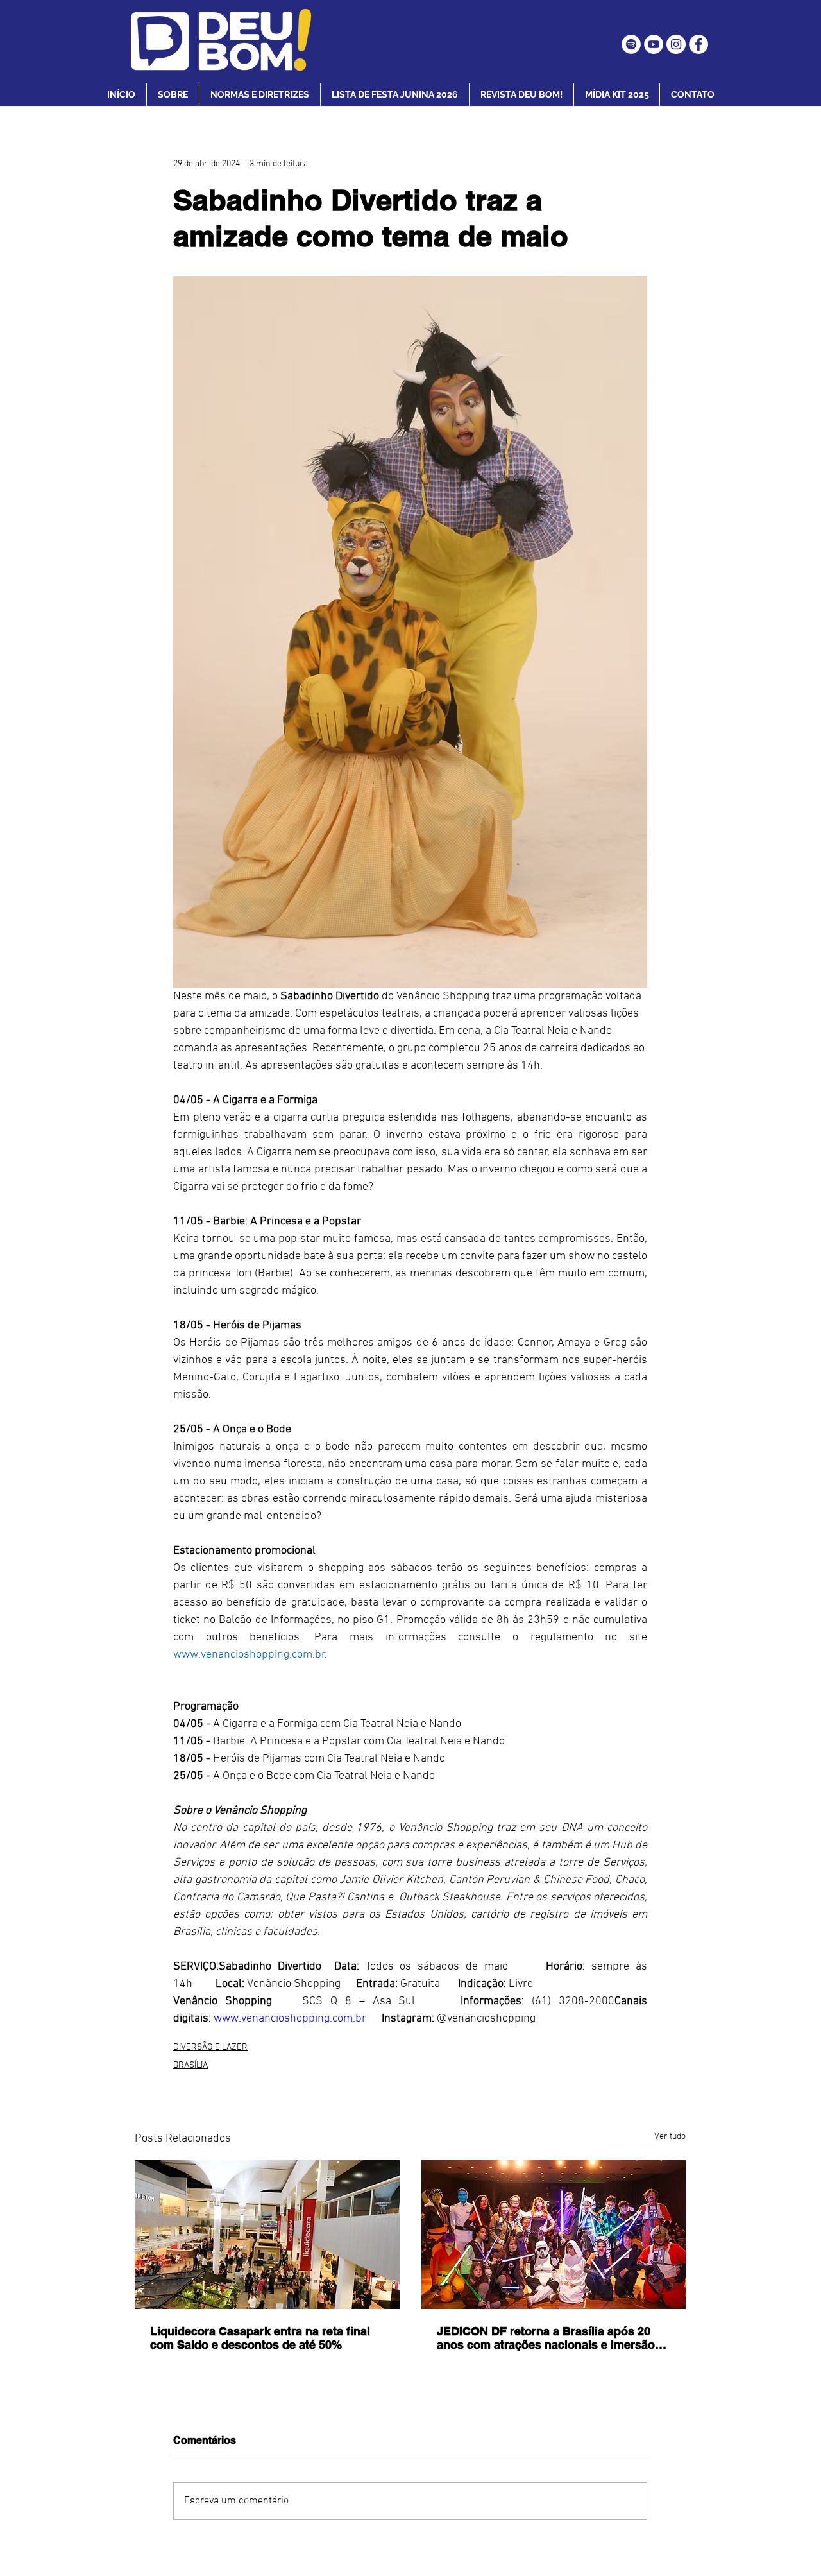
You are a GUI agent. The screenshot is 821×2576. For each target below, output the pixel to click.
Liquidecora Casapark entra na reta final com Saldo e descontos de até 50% (260, 2338)
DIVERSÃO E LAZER (210, 2048)
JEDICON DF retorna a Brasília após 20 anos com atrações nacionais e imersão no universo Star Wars (546, 2338)
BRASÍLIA (190, 2065)
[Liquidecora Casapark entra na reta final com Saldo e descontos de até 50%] (267, 2235)
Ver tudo (670, 2137)
